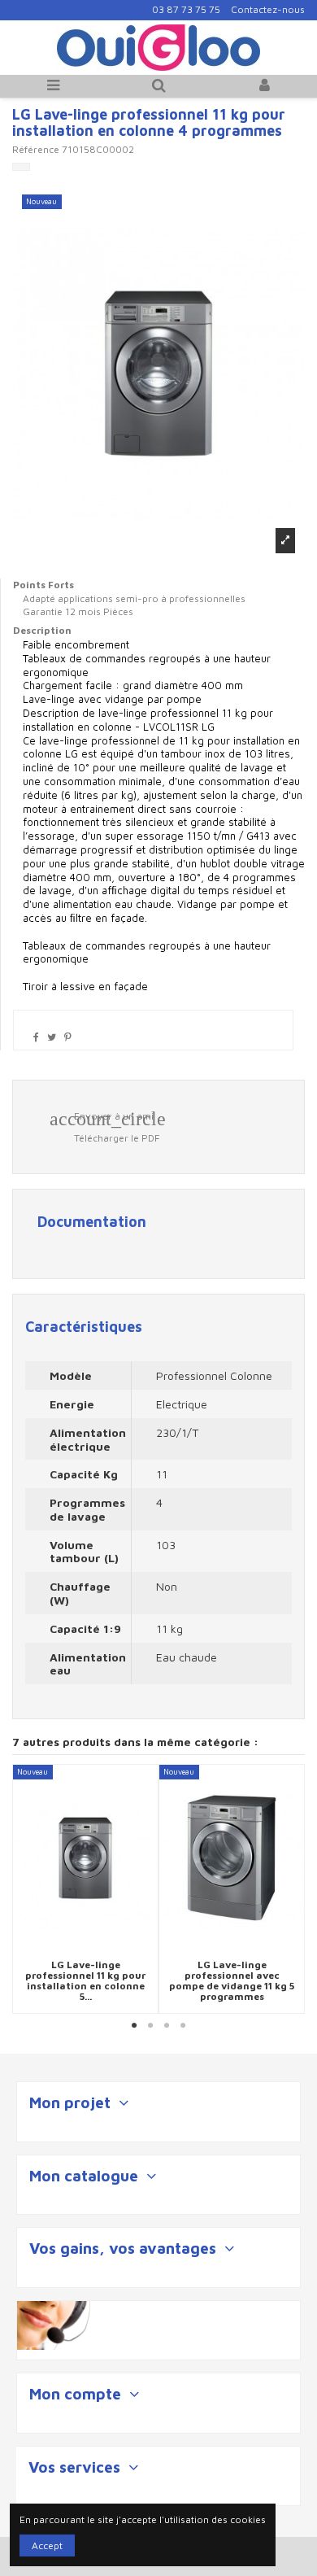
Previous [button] (24, 1889)
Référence (36, 149)
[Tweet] (52, 1037)
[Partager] (36, 1037)
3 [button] (167, 2026)
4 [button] (183, 2026)
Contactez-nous (268, 9)
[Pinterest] (68, 1037)
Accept (47, 2545)
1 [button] (134, 2026)
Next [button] (293, 1889)
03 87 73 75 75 (186, 9)
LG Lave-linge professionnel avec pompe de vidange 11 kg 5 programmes (232, 1981)
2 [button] (150, 2026)
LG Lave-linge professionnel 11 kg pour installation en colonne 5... (85, 1981)
